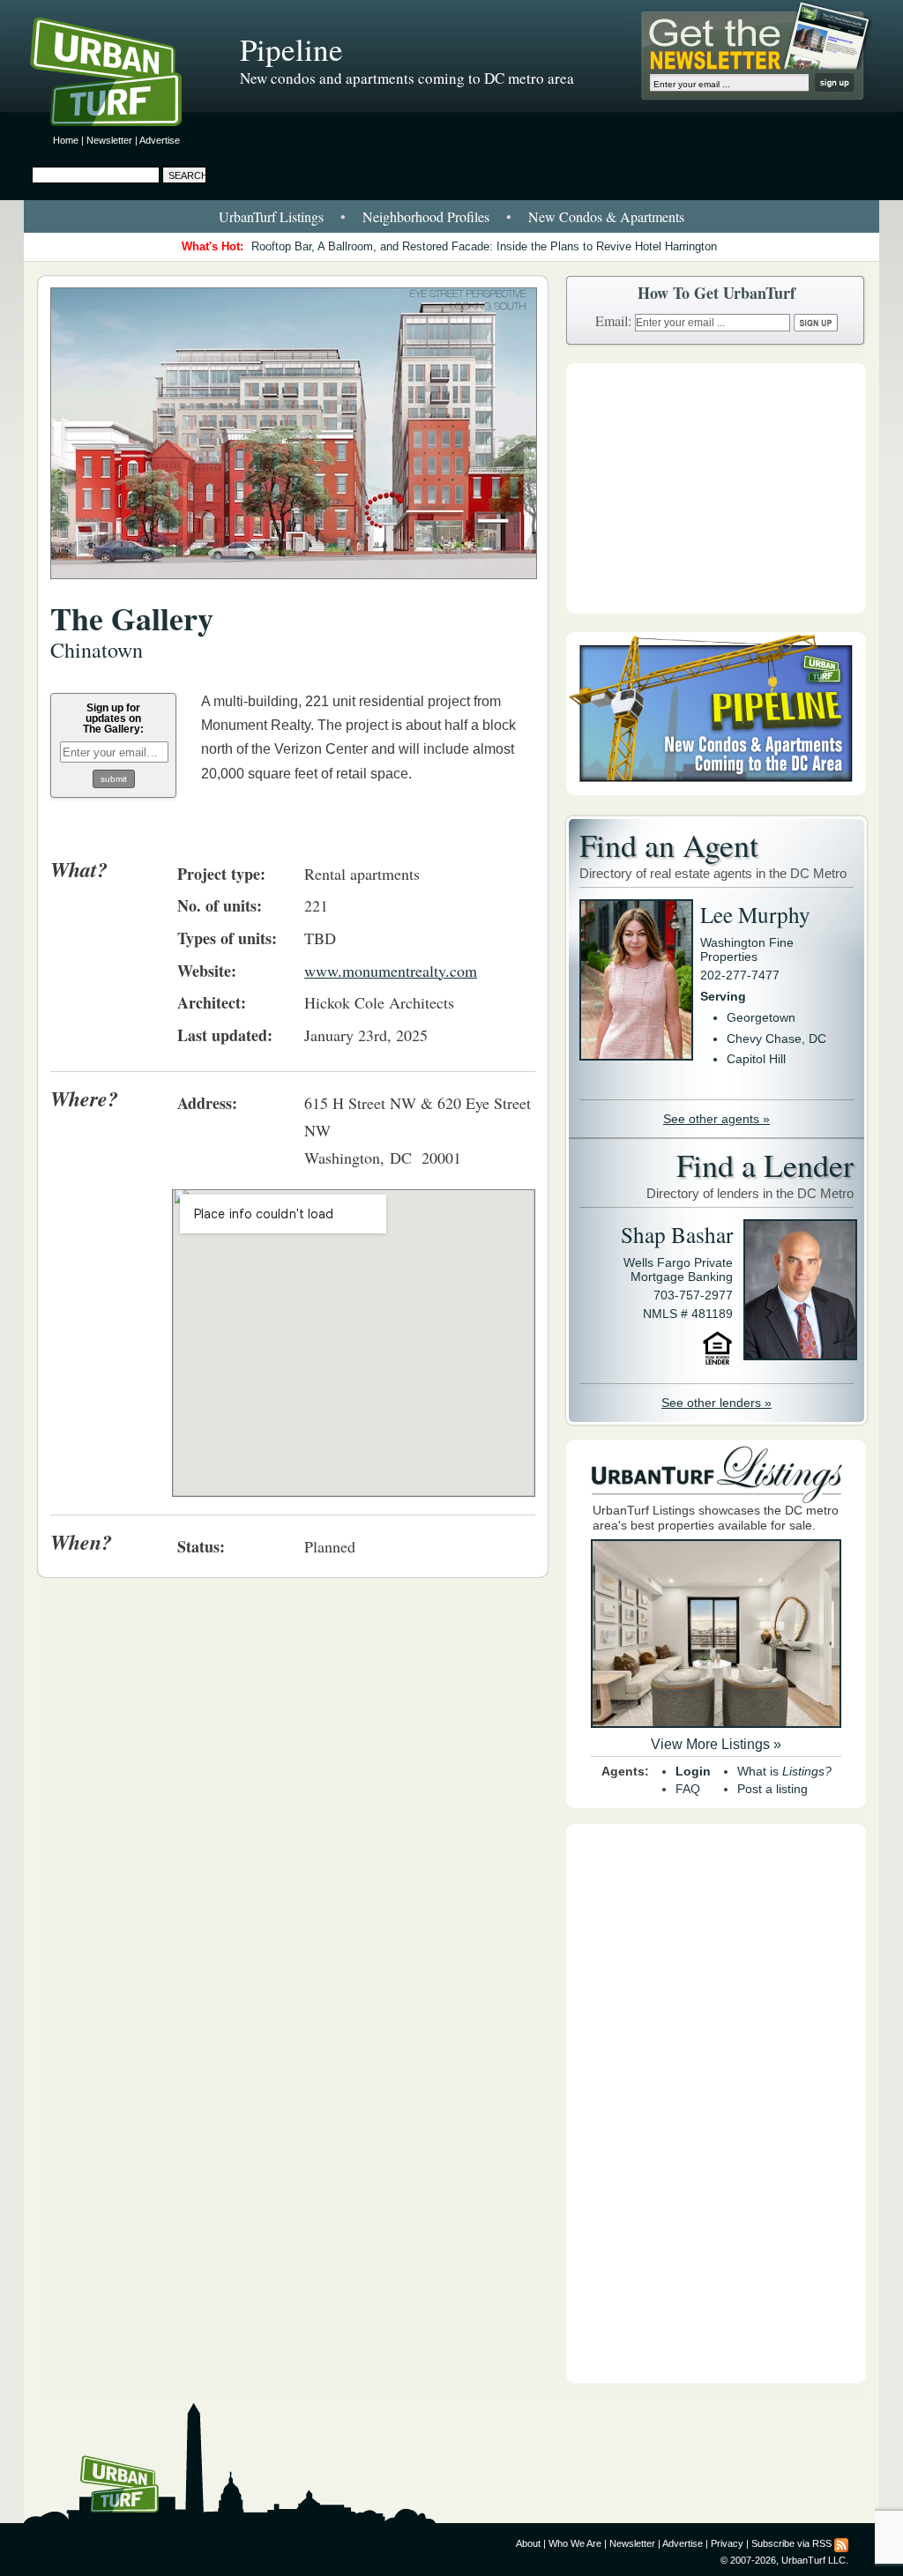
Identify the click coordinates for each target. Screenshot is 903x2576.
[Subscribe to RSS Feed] (841, 2543)
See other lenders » (716, 1403)
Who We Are (575, 2543)
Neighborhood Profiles (426, 216)
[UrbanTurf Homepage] (121, 75)
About (528, 2543)
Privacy (727, 2543)
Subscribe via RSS (791, 2543)
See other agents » (716, 1119)
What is (784, 1771)
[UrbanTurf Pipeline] (716, 791)
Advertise (160, 140)
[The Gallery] (294, 588)
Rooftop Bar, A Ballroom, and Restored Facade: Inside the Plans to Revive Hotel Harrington (484, 246)
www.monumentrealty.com (391, 971)
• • (451, 216)
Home (66, 140)
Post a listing (772, 1789)
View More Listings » (716, 1744)
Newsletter (109, 140)
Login (693, 1771)
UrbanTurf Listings (271, 216)
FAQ (688, 1789)
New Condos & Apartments (606, 216)
